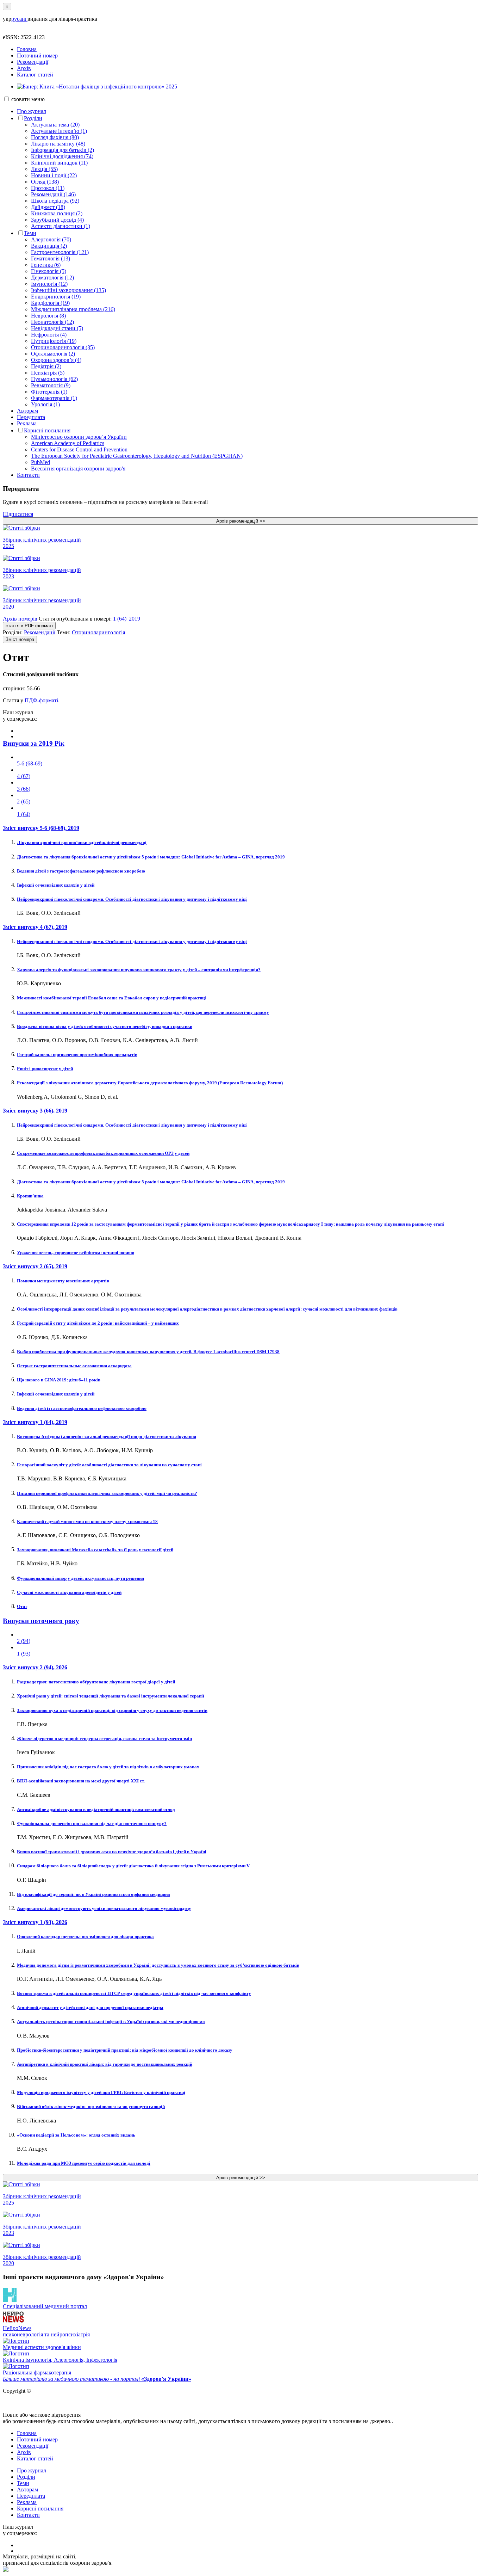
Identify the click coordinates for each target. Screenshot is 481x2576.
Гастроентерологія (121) (60, 252)
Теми (30, 233)
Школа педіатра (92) (55, 201)
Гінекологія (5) (49, 271)
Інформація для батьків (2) (63, 150)
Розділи (33, 118)
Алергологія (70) (51, 239)
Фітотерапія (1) (49, 392)
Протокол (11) (48, 188)
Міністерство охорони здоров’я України (79, 437)
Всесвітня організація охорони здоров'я (78, 469)
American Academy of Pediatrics (68, 443)
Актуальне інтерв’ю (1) (59, 131)
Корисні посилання (47, 430)
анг (23, 19)
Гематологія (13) (51, 258)
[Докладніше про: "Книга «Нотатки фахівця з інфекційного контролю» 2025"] (97, 87)
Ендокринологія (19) (56, 297)
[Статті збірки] (241, 528)
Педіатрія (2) (46, 366)
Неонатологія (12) (52, 322)
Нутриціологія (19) (54, 341)
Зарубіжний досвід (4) (57, 220)
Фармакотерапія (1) (54, 398)
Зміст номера (20, 639)
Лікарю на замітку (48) (58, 144)
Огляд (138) (45, 182)
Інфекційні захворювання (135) (68, 290)
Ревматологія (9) (51, 385)
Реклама (27, 423)
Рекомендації (33, 62)
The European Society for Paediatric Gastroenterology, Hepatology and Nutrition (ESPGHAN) (137, 456)
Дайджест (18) (48, 207)
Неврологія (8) (48, 316)
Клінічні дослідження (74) (62, 156)
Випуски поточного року (41, 1621)
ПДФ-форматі (41, 700)
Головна (27, 49)
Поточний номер (37, 56)
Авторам (27, 411)
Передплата (31, 417)
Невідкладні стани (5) (57, 328)
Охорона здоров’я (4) (56, 360)
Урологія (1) (45, 404)
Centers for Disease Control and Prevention (79, 449)
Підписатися (18, 514)
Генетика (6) (46, 265)
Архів (24, 68)
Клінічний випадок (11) (59, 163)
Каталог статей (35, 75)
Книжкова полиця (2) (57, 213)
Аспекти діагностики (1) (61, 226)
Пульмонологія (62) (54, 379)
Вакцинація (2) (49, 246)
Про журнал (32, 111)
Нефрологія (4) (49, 335)
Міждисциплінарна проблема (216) (73, 309)
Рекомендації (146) (53, 194)
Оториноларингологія (98, 632)
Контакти (28, 475)
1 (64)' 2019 (127, 619)
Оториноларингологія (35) (63, 347)
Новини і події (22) (54, 175)
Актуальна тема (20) (55, 125)
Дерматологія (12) (52, 278)
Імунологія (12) (49, 284)
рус (15, 19)
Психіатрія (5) (48, 373)
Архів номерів (20, 619)
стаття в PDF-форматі (29, 626)
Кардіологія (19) (50, 303)
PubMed (40, 462)
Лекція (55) (44, 169)
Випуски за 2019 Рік (34, 743)
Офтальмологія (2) (53, 354)
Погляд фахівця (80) (55, 137)
